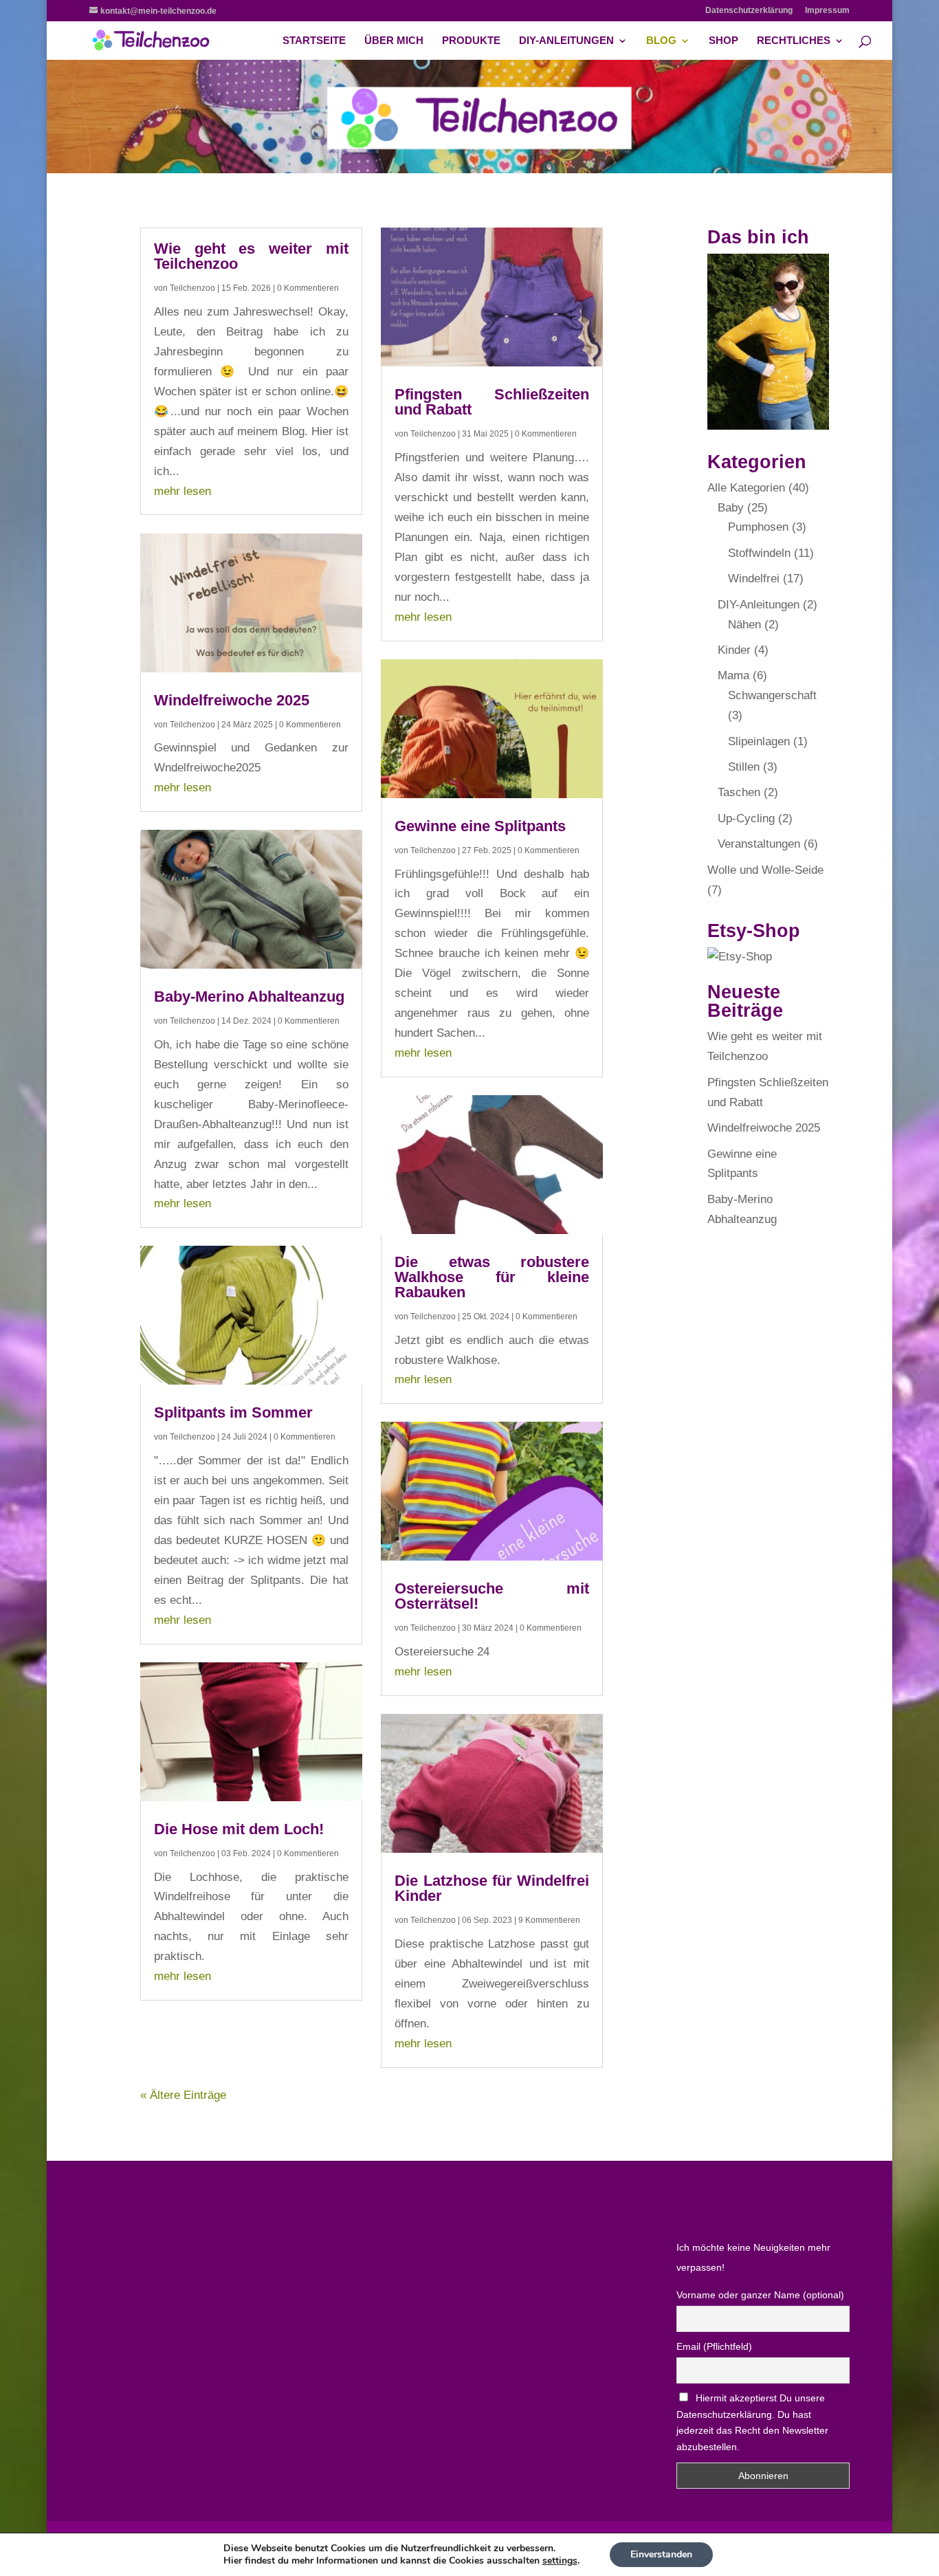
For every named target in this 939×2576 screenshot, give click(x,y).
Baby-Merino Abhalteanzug (249, 997)
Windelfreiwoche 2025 (232, 700)
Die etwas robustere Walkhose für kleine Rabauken (492, 1277)
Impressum (827, 11)
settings (560, 2561)
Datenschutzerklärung (749, 11)
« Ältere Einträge (183, 2095)
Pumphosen (758, 527)
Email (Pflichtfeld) (714, 2346)
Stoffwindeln (759, 553)
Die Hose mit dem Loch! (239, 1829)
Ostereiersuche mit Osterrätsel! (492, 1596)
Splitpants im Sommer (233, 1412)
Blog (661, 41)
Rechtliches (794, 41)
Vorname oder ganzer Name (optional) (760, 2295)
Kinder (734, 650)
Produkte (471, 41)
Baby (731, 508)
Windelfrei (754, 579)
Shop (723, 41)
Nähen (744, 625)
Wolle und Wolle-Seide (765, 870)
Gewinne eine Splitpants (480, 826)
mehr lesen (183, 491)
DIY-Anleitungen (566, 41)
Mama (733, 675)
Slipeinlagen (759, 741)
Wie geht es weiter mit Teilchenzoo (251, 256)
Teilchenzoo (192, 288)
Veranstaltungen (759, 844)
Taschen (739, 792)
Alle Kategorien (746, 488)
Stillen (744, 767)
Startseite (314, 41)
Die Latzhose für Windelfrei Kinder (492, 1888)
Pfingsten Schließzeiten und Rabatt (492, 402)
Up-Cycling (746, 818)
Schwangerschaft (772, 695)
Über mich (394, 41)
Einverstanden (661, 2554)
